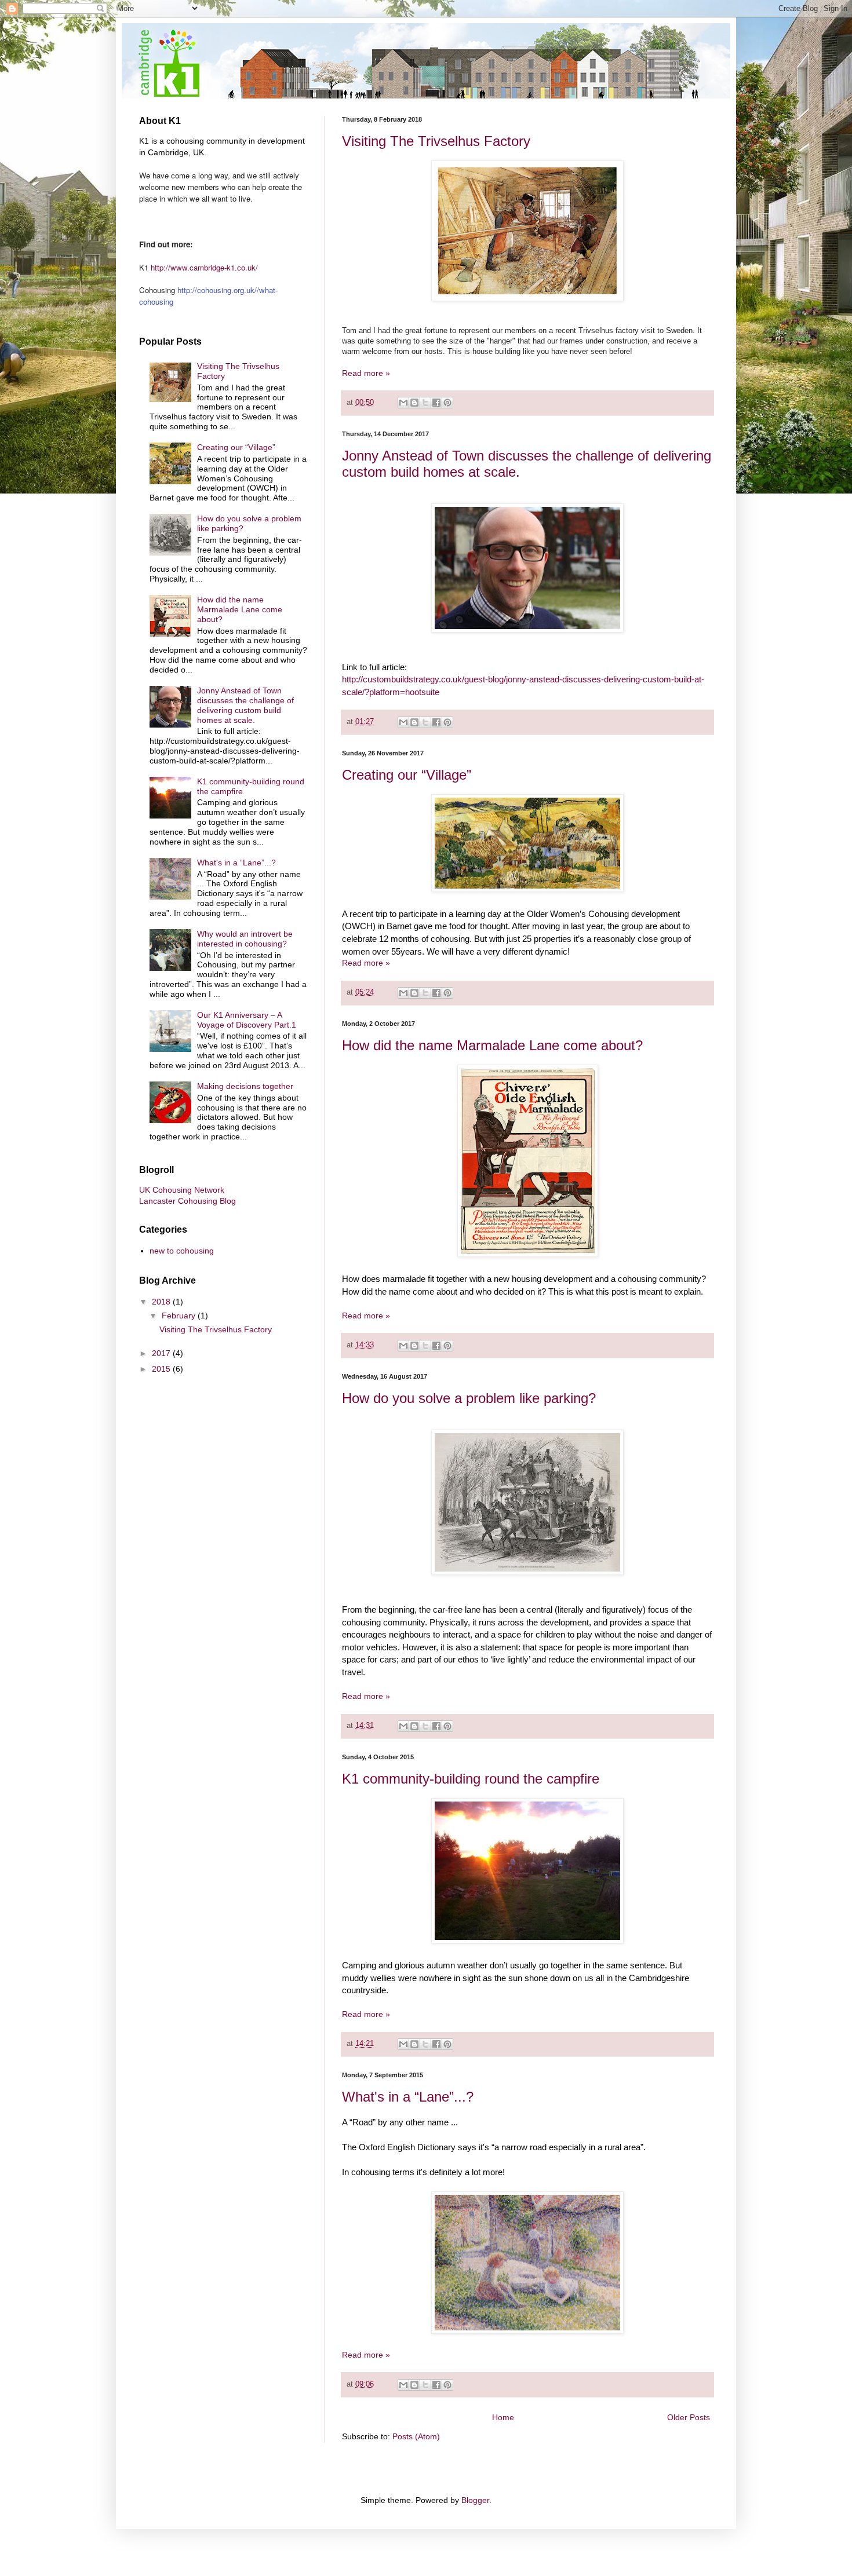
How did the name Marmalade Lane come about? (492, 1045)
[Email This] (403, 403)
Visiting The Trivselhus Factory (436, 141)
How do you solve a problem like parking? (469, 1398)
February (180, 1316)
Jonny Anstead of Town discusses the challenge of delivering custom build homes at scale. (245, 705)
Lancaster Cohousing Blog (187, 1201)
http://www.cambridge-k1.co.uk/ (204, 267)
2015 (162, 1369)
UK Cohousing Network (182, 1190)
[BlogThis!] (414, 403)
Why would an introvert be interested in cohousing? (245, 939)
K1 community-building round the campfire (471, 1779)
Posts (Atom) (416, 2436)
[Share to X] (425, 403)
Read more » (366, 373)
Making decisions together (245, 1086)
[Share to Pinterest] (447, 403)
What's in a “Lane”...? (408, 2097)
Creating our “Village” (407, 775)
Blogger (475, 2500)
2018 (162, 1302)
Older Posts (689, 2417)
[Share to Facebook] (436, 403)
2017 (162, 1353)
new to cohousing (182, 1251)
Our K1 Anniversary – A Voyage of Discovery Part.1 (247, 1020)
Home (503, 2417)
